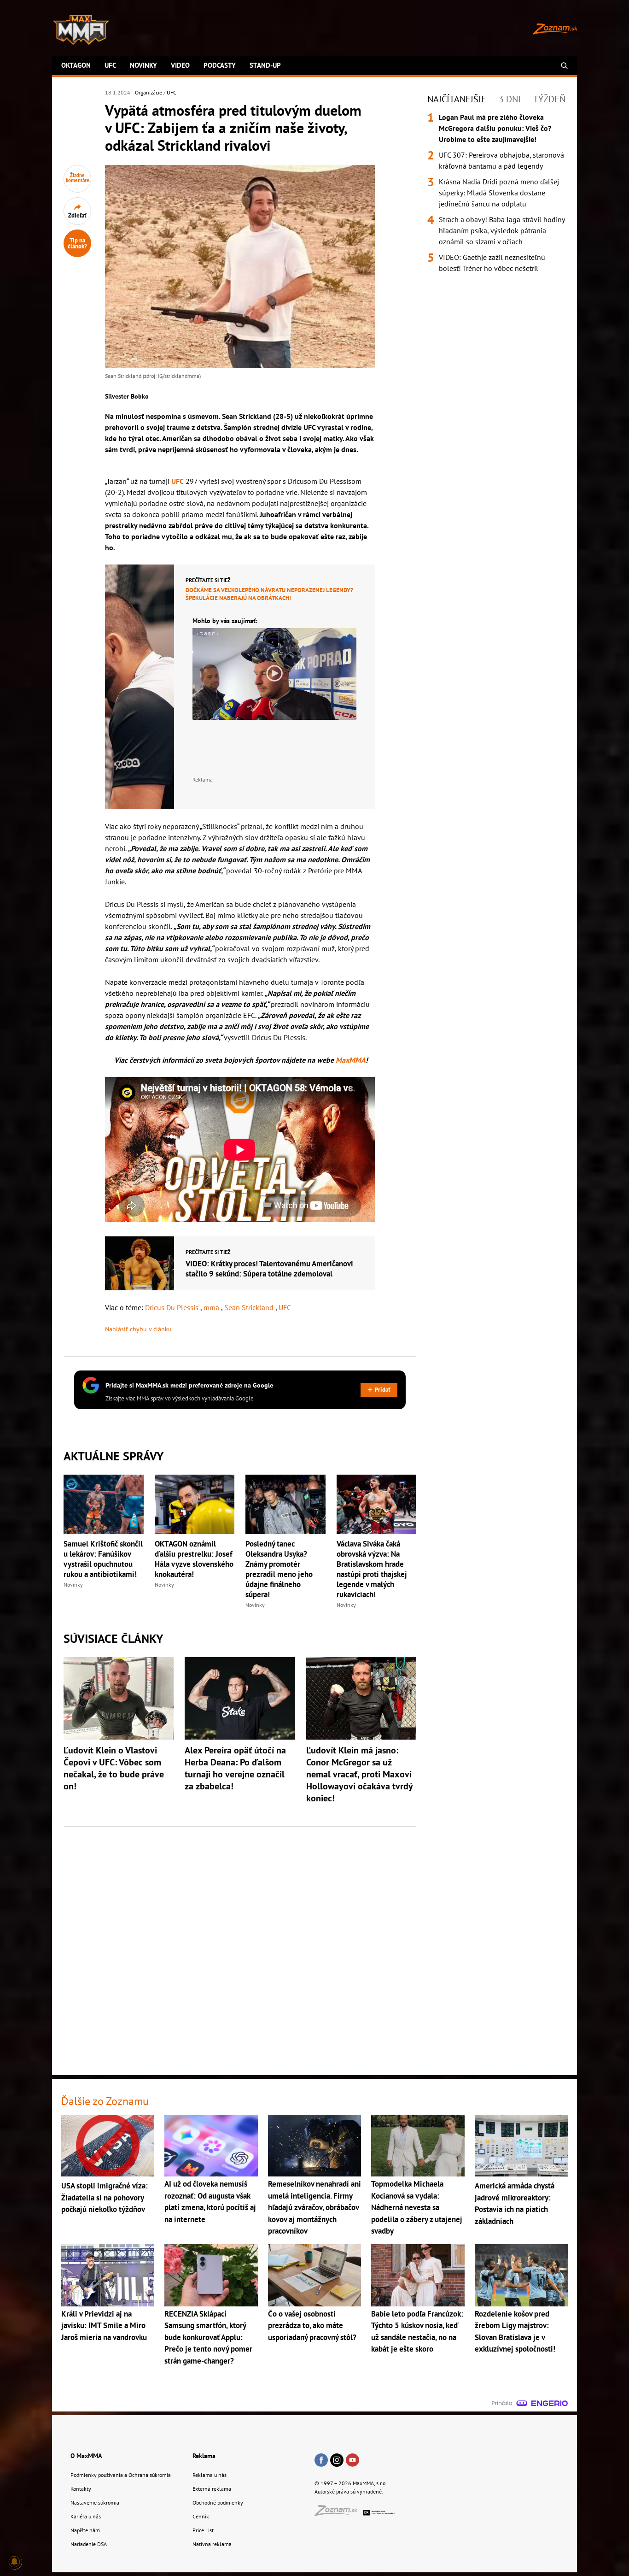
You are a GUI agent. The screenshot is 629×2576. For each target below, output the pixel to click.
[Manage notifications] (14, 2562)
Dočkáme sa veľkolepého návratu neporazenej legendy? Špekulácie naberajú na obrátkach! (269, 594)
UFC (110, 65)
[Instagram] (337, 2461)
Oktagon (76, 65)
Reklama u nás (210, 2475)
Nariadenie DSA (89, 2544)
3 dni (510, 99)
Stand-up (265, 65)
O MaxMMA (86, 2456)
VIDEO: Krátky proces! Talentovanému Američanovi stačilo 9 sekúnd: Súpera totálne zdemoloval (269, 1269)
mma (212, 1307)
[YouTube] (352, 2461)
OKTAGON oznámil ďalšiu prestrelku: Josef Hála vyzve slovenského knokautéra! (194, 1559)
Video (180, 65)
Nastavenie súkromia (95, 2502)
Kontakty (81, 2489)
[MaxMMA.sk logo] (81, 30)
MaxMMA (351, 1060)
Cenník (201, 2516)
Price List (203, 2530)
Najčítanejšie (457, 99)
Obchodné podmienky (218, 2502)
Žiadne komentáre (78, 178)
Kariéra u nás (86, 2516)
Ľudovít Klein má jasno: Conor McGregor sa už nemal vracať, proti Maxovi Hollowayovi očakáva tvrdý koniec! (359, 1774)
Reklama (204, 2456)
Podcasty (220, 65)
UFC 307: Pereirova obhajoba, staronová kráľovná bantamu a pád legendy (501, 160)
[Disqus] (240, 1946)
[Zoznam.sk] (339, 2513)
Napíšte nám (85, 2530)
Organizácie (149, 92)
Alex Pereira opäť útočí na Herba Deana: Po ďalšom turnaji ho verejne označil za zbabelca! (235, 1768)
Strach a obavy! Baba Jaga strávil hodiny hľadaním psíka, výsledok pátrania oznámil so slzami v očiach (502, 230)
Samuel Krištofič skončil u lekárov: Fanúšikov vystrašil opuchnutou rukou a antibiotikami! (103, 1559)
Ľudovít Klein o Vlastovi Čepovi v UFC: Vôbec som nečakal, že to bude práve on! (114, 1768)
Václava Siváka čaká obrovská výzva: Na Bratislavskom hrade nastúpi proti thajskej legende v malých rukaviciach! (372, 1569)
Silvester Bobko (127, 396)
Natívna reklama (212, 2544)
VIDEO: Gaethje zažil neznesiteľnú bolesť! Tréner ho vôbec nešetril (492, 263)
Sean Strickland (250, 1307)
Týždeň (549, 99)
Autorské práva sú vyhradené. (349, 2491)
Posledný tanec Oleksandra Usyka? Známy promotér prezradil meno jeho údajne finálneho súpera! (279, 1569)
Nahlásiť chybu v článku (138, 1329)
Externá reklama (212, 2489)
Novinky (143, 65)
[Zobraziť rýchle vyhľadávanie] (564, 66)
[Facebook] (321, 2461)
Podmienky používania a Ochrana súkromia (121, 2475)
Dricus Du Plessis (173, 1307)
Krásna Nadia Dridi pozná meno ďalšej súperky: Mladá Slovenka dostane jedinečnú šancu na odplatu (499, 193)
